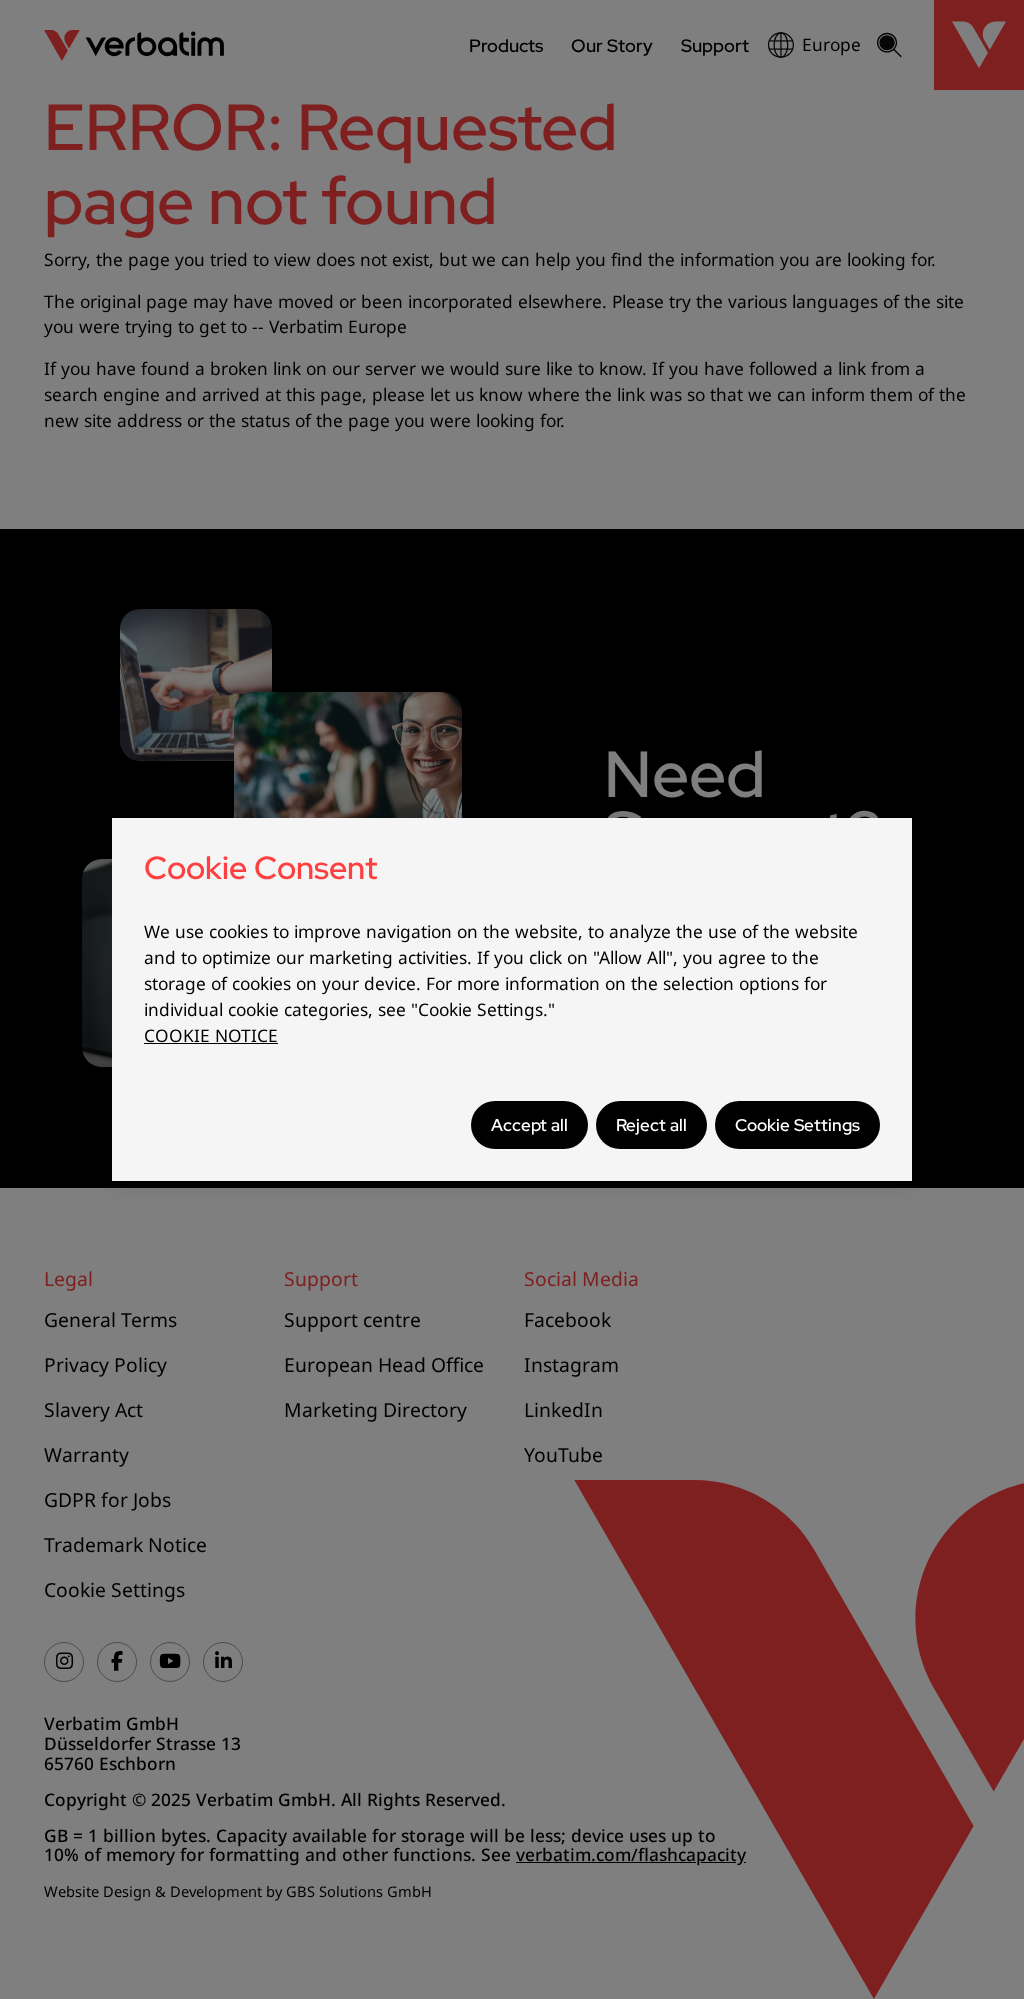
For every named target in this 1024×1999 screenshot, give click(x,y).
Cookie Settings (797, 1124)
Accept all (529, 1124)
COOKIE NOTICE (211, 1035)
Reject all (651, 1124)
